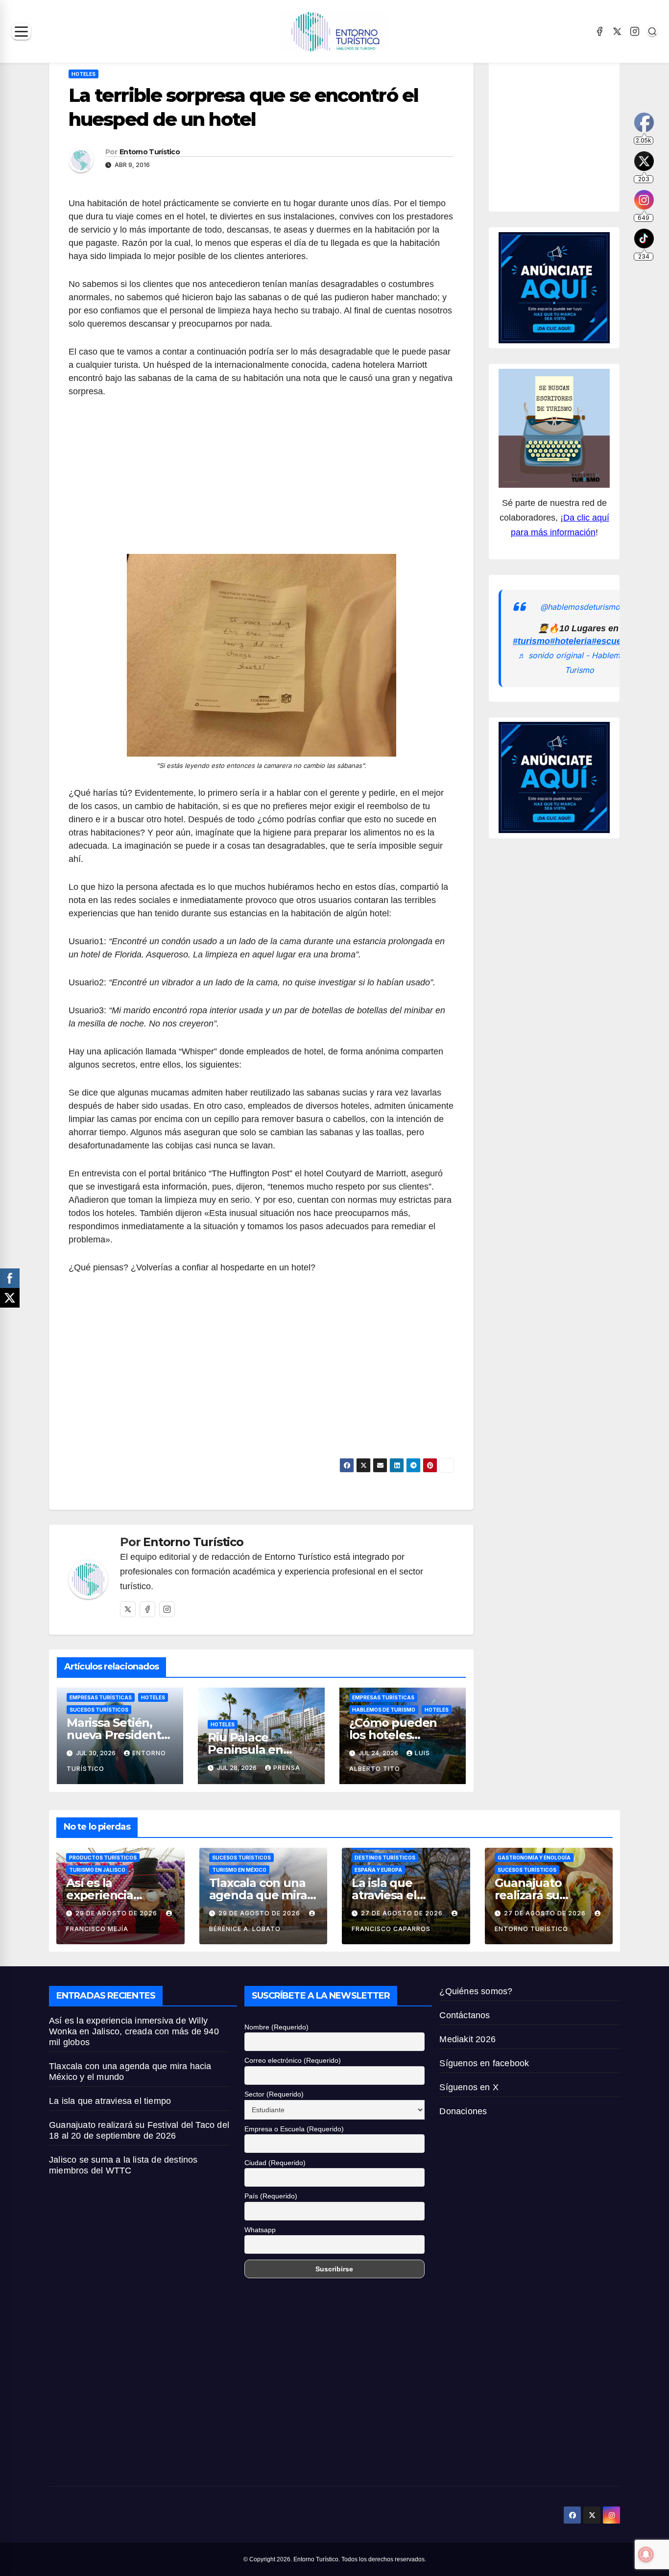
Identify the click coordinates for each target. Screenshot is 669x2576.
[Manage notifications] (646, 2554)
